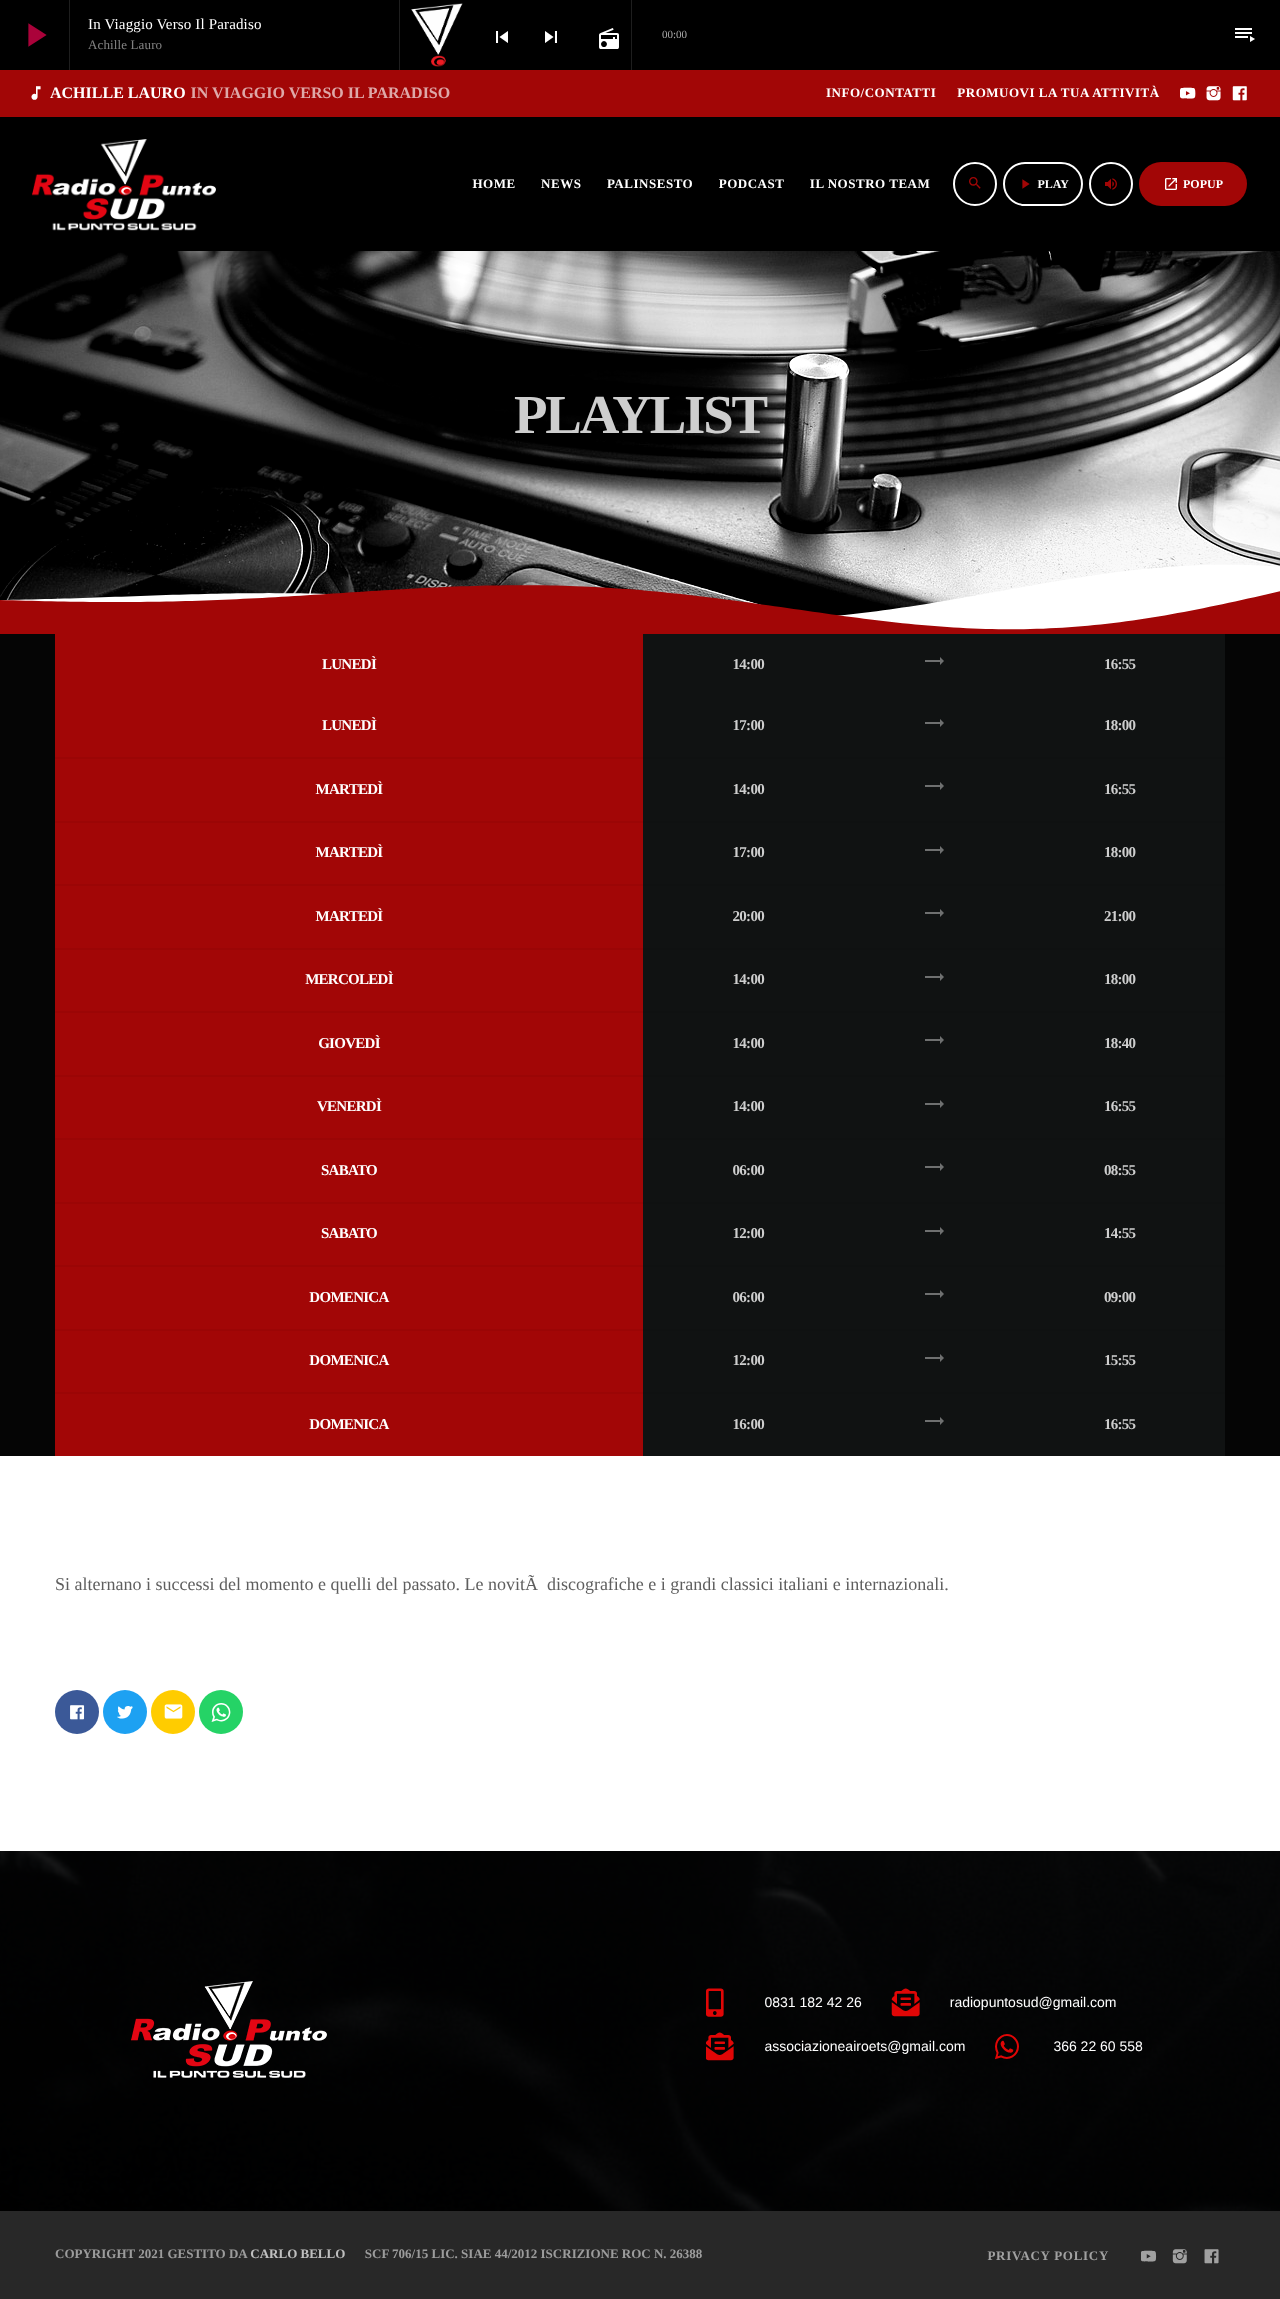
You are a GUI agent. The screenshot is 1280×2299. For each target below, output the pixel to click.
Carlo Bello (297, 2253)
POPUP (1193, 184)
